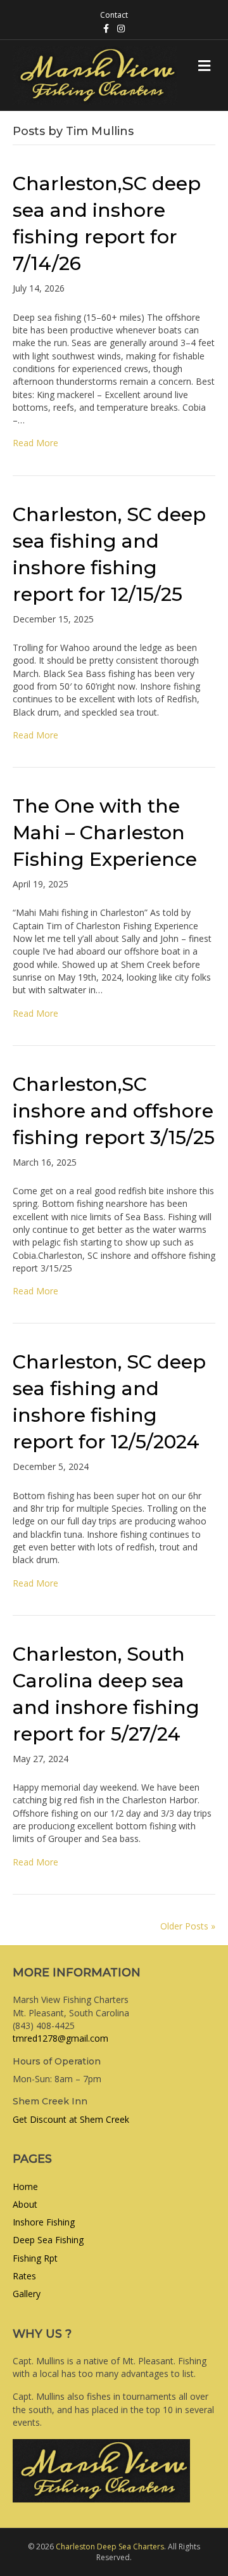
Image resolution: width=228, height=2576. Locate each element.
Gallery (27, 2294)
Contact (114, 15)
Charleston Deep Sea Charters (110, 2547)
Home (25, 2186)
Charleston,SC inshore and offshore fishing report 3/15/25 (114, 1111)
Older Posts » (188, 1926)
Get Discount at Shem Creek (71, 2119)
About (25, 2204)
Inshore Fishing (44, 2222)
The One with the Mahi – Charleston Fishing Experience (105, 833)
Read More (35, 443)
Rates (24, 2276)
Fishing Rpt (35, 2258)
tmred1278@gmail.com (60, 2038)
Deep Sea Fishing (48, 2240)
